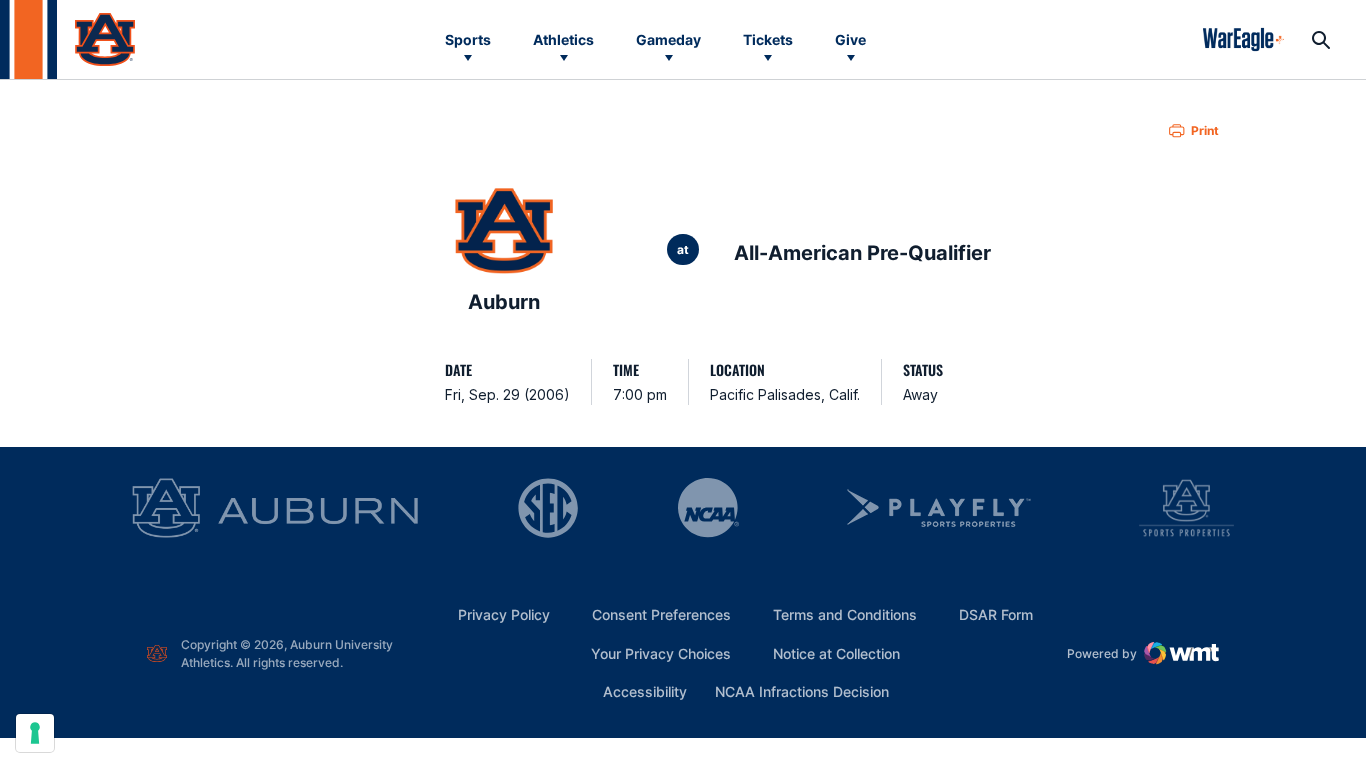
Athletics (563, 39)
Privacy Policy (504, 614)
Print (1205, 130)
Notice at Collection (836, 653)
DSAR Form (996, 614)
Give (850, 39)
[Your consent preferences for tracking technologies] (35, 733)
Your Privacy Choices (661, 653)
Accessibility (645, 691)
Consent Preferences (661, 614)
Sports (468, 39)
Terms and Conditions (845, 614)
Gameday (668, 39)
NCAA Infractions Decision (802, 691)
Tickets (768, 39)
